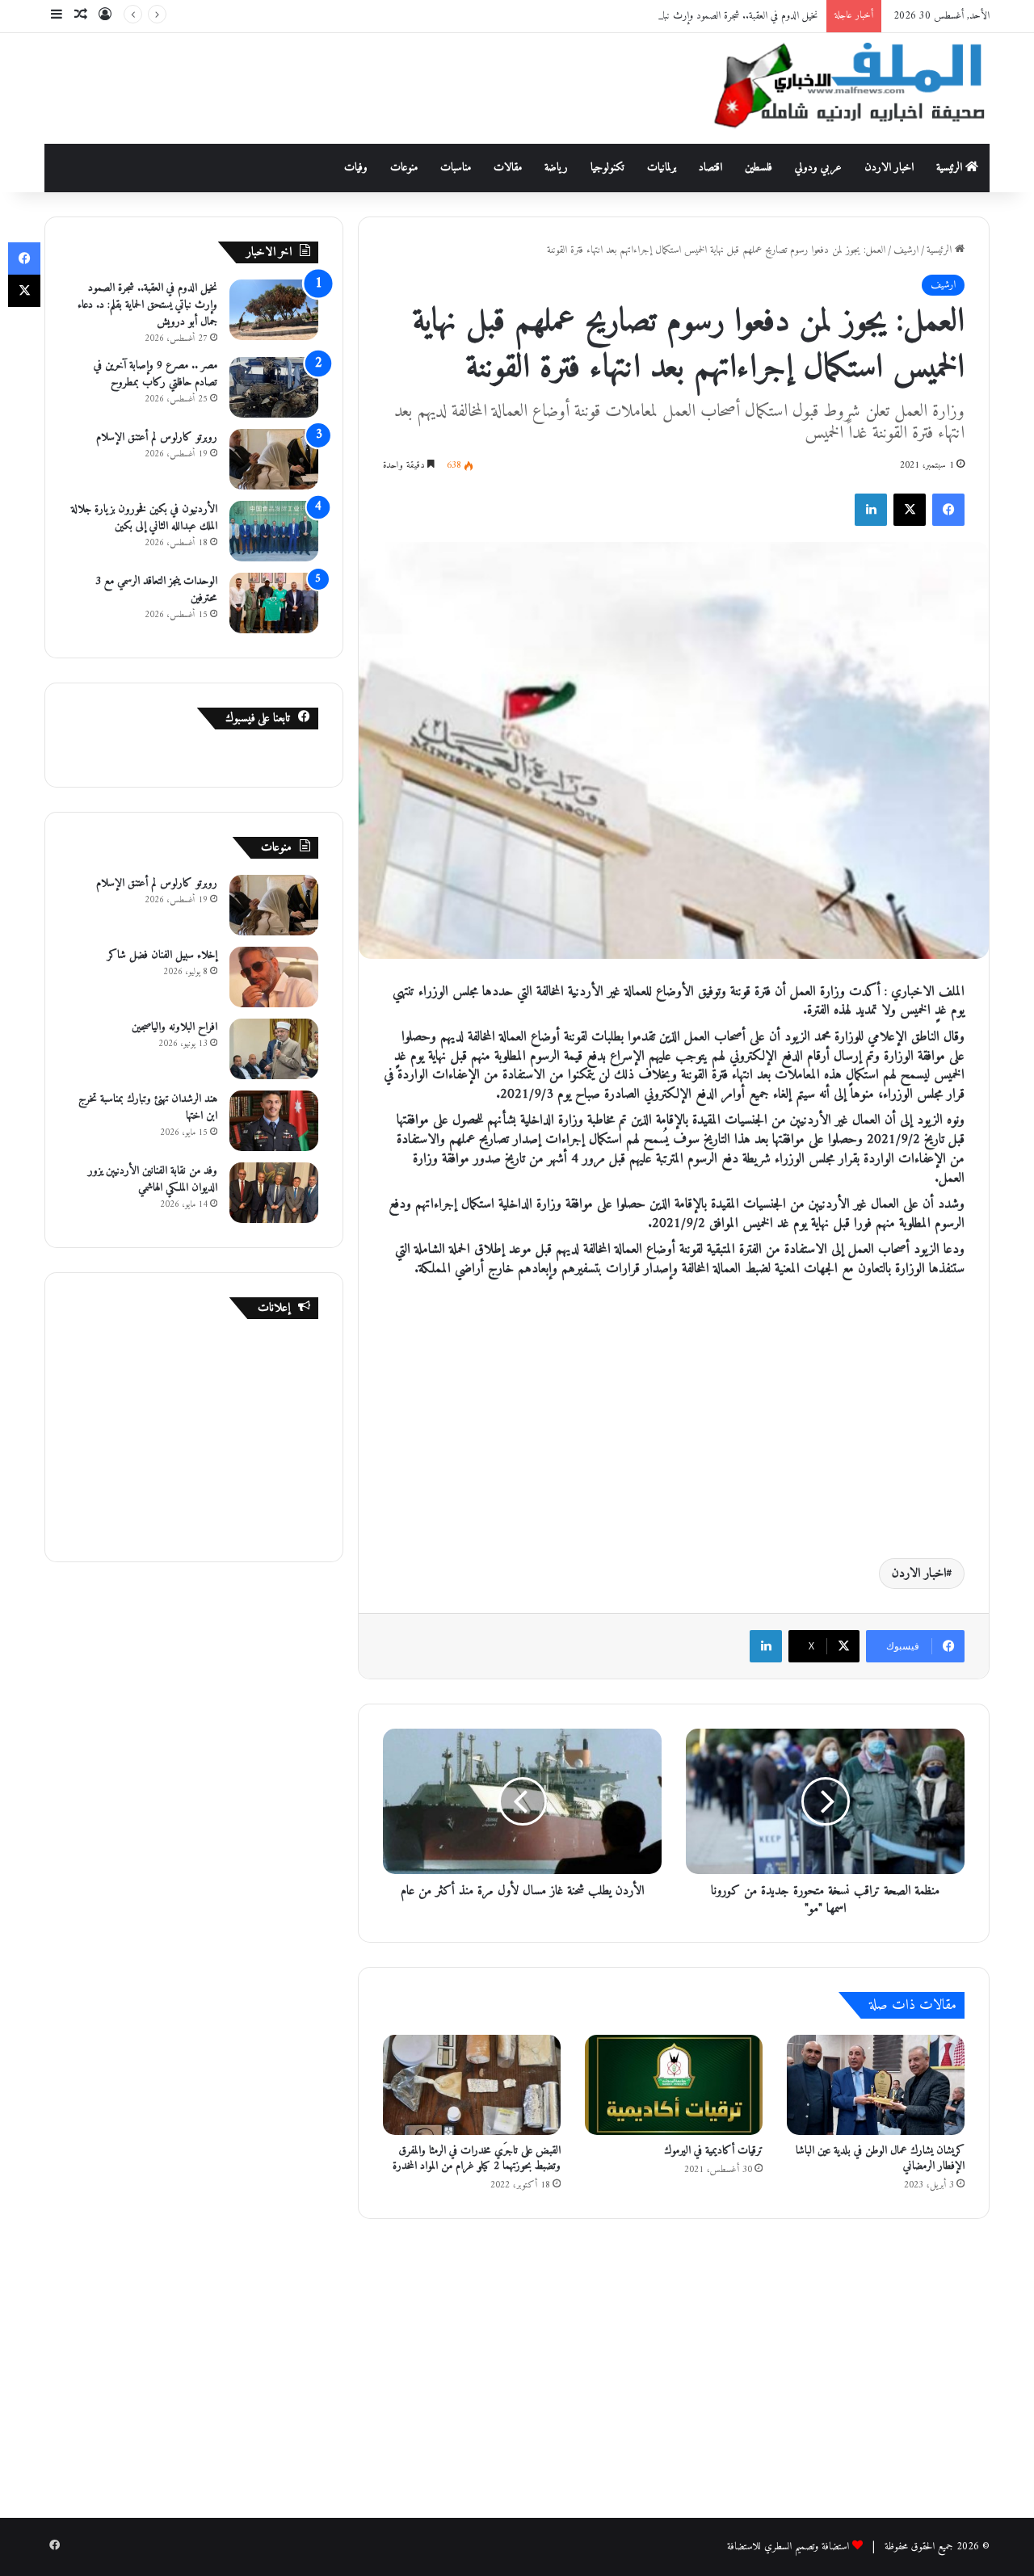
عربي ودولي (818, 168)
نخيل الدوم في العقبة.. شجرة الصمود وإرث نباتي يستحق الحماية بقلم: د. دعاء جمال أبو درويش (660, 16)
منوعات (404, 168)
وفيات (356, 168)
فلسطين (759, 168)
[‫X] (910, 510)
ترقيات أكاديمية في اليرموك (713, 2151)
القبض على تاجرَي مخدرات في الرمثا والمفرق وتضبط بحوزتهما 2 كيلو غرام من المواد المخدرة (477, 2158)
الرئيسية (951, 168)
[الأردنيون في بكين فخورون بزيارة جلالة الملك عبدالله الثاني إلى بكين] (274, 531)
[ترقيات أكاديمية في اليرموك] (674, 2085)
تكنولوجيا (607, 168)
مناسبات (456, 168)
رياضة (556, 168)
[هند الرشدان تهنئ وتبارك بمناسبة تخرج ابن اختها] (274, 1121)
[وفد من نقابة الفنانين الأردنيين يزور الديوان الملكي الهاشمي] (274, 1193)
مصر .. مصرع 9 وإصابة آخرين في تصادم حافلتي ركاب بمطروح (156, 374)
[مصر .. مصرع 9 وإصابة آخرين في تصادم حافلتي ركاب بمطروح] (274, 387)
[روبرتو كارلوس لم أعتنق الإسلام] (274, 459)
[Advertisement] (355, 86)
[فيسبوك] (948, 510)
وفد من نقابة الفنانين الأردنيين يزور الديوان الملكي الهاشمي (153, 1179)
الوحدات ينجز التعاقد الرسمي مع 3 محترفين (156, 590)
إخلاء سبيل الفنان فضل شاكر (162, 955)
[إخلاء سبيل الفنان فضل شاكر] (274, 977)
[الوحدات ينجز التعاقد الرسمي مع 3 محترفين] (274, 603)
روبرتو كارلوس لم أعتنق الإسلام (157, 437)
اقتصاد (710, 168)
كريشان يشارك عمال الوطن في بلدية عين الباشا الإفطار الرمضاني (880, 2158)
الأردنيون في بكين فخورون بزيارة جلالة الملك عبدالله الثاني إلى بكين (144, 518)
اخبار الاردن (889, 168)
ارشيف (906, 250)
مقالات (508, 168)
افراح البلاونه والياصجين (174, 1027)
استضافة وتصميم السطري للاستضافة (788, 2547)
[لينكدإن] (871, 510)
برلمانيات (662, 168)
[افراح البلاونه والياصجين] (274, 1049)
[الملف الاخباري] (840, 88)
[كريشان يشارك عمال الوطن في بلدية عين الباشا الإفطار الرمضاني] (876, 2085)
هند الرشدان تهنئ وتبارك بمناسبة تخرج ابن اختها (148, 1107)
